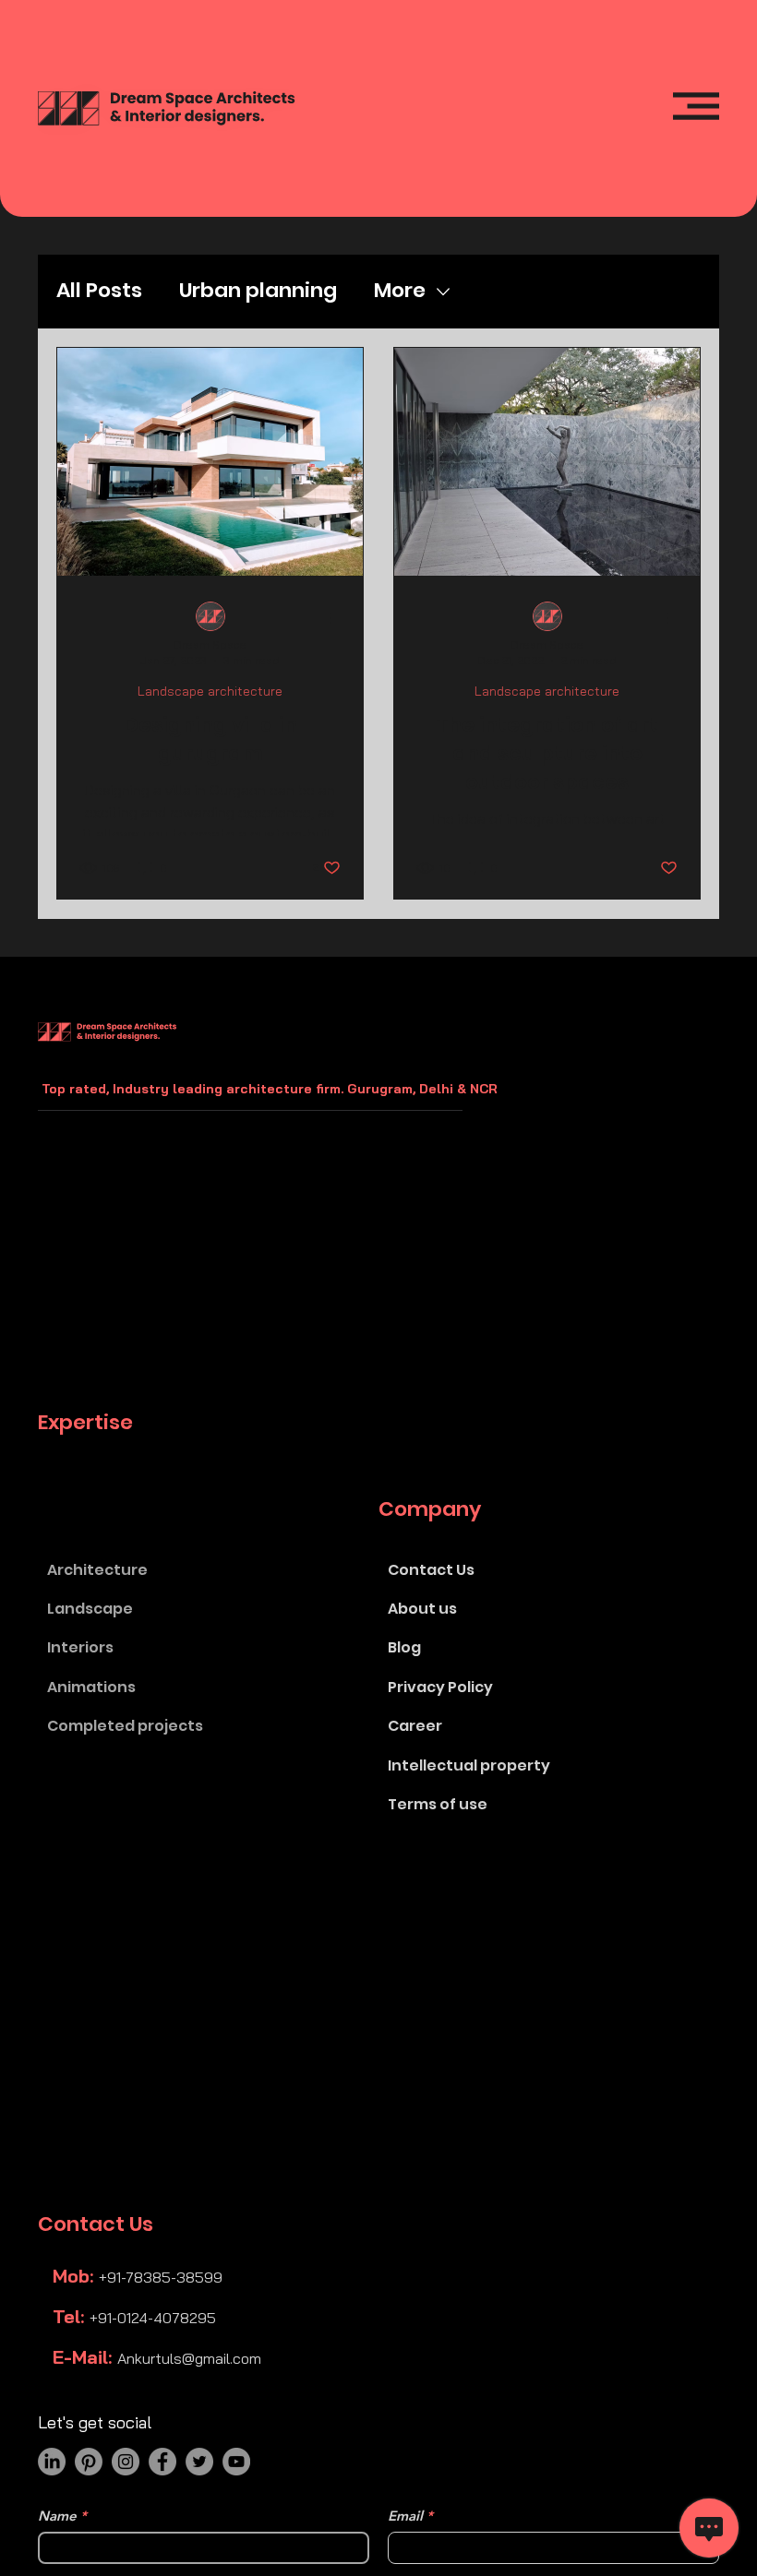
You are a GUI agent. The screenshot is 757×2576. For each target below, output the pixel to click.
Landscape (90, 1609)
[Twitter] (199, 2462)
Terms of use (438, 1804)
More (400, 291)
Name (57, 2516)
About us (422, 1609)
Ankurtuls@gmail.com (189, 2358)
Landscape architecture (210, 692)
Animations (91, 1687)
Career (415, 1726)
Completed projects (125, 1726)
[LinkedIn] (52, 2462)
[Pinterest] (89, 2462)
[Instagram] (126, 2462)
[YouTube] (236, 2462)
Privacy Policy (440, 1687)
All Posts (99, 291)
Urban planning (258, 291)
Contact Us (431, 1570)
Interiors (80, 1647)
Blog (404, 1647)
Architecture (97, 1570)
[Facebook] (162, 2462)
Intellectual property (469, 1765)
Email (405, 2516)
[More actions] (338, 617)
